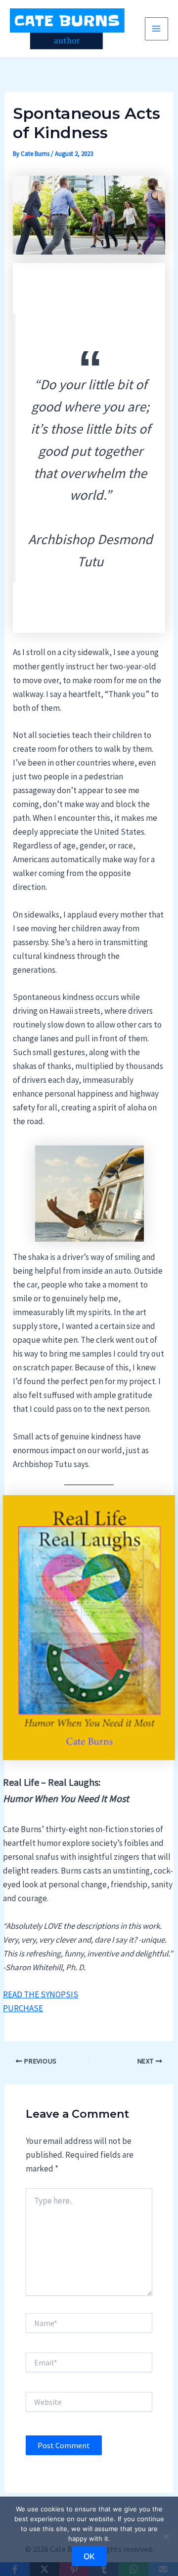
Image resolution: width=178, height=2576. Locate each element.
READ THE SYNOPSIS (41, 1994)
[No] (166, 2537)
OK (89, 2556)
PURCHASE (23, 2008)
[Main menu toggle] (157, 29)
